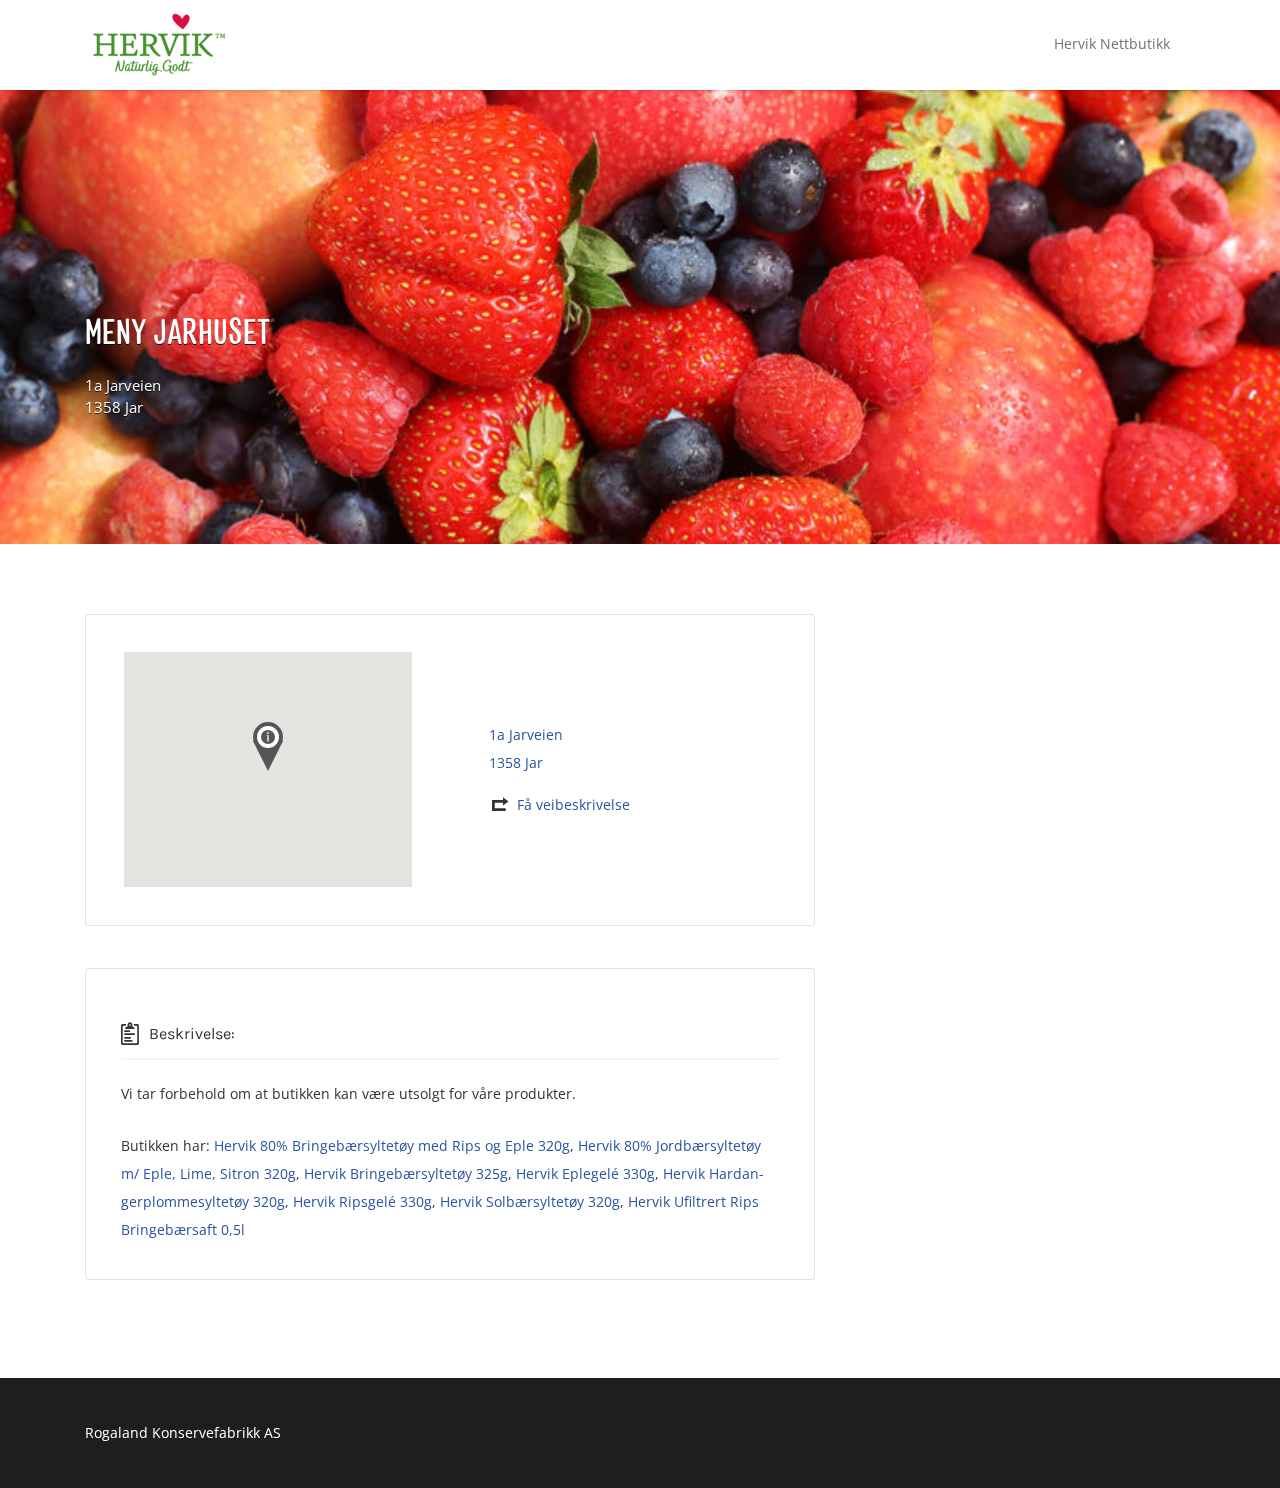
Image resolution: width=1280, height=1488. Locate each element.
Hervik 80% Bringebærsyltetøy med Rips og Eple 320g (392, 1145)
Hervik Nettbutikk (1112, 43)
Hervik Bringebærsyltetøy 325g (406, 1173)
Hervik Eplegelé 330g (585, 1173)
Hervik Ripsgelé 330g (362, 1201)
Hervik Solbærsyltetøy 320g (530, 1201)
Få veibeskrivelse (573, 804)
